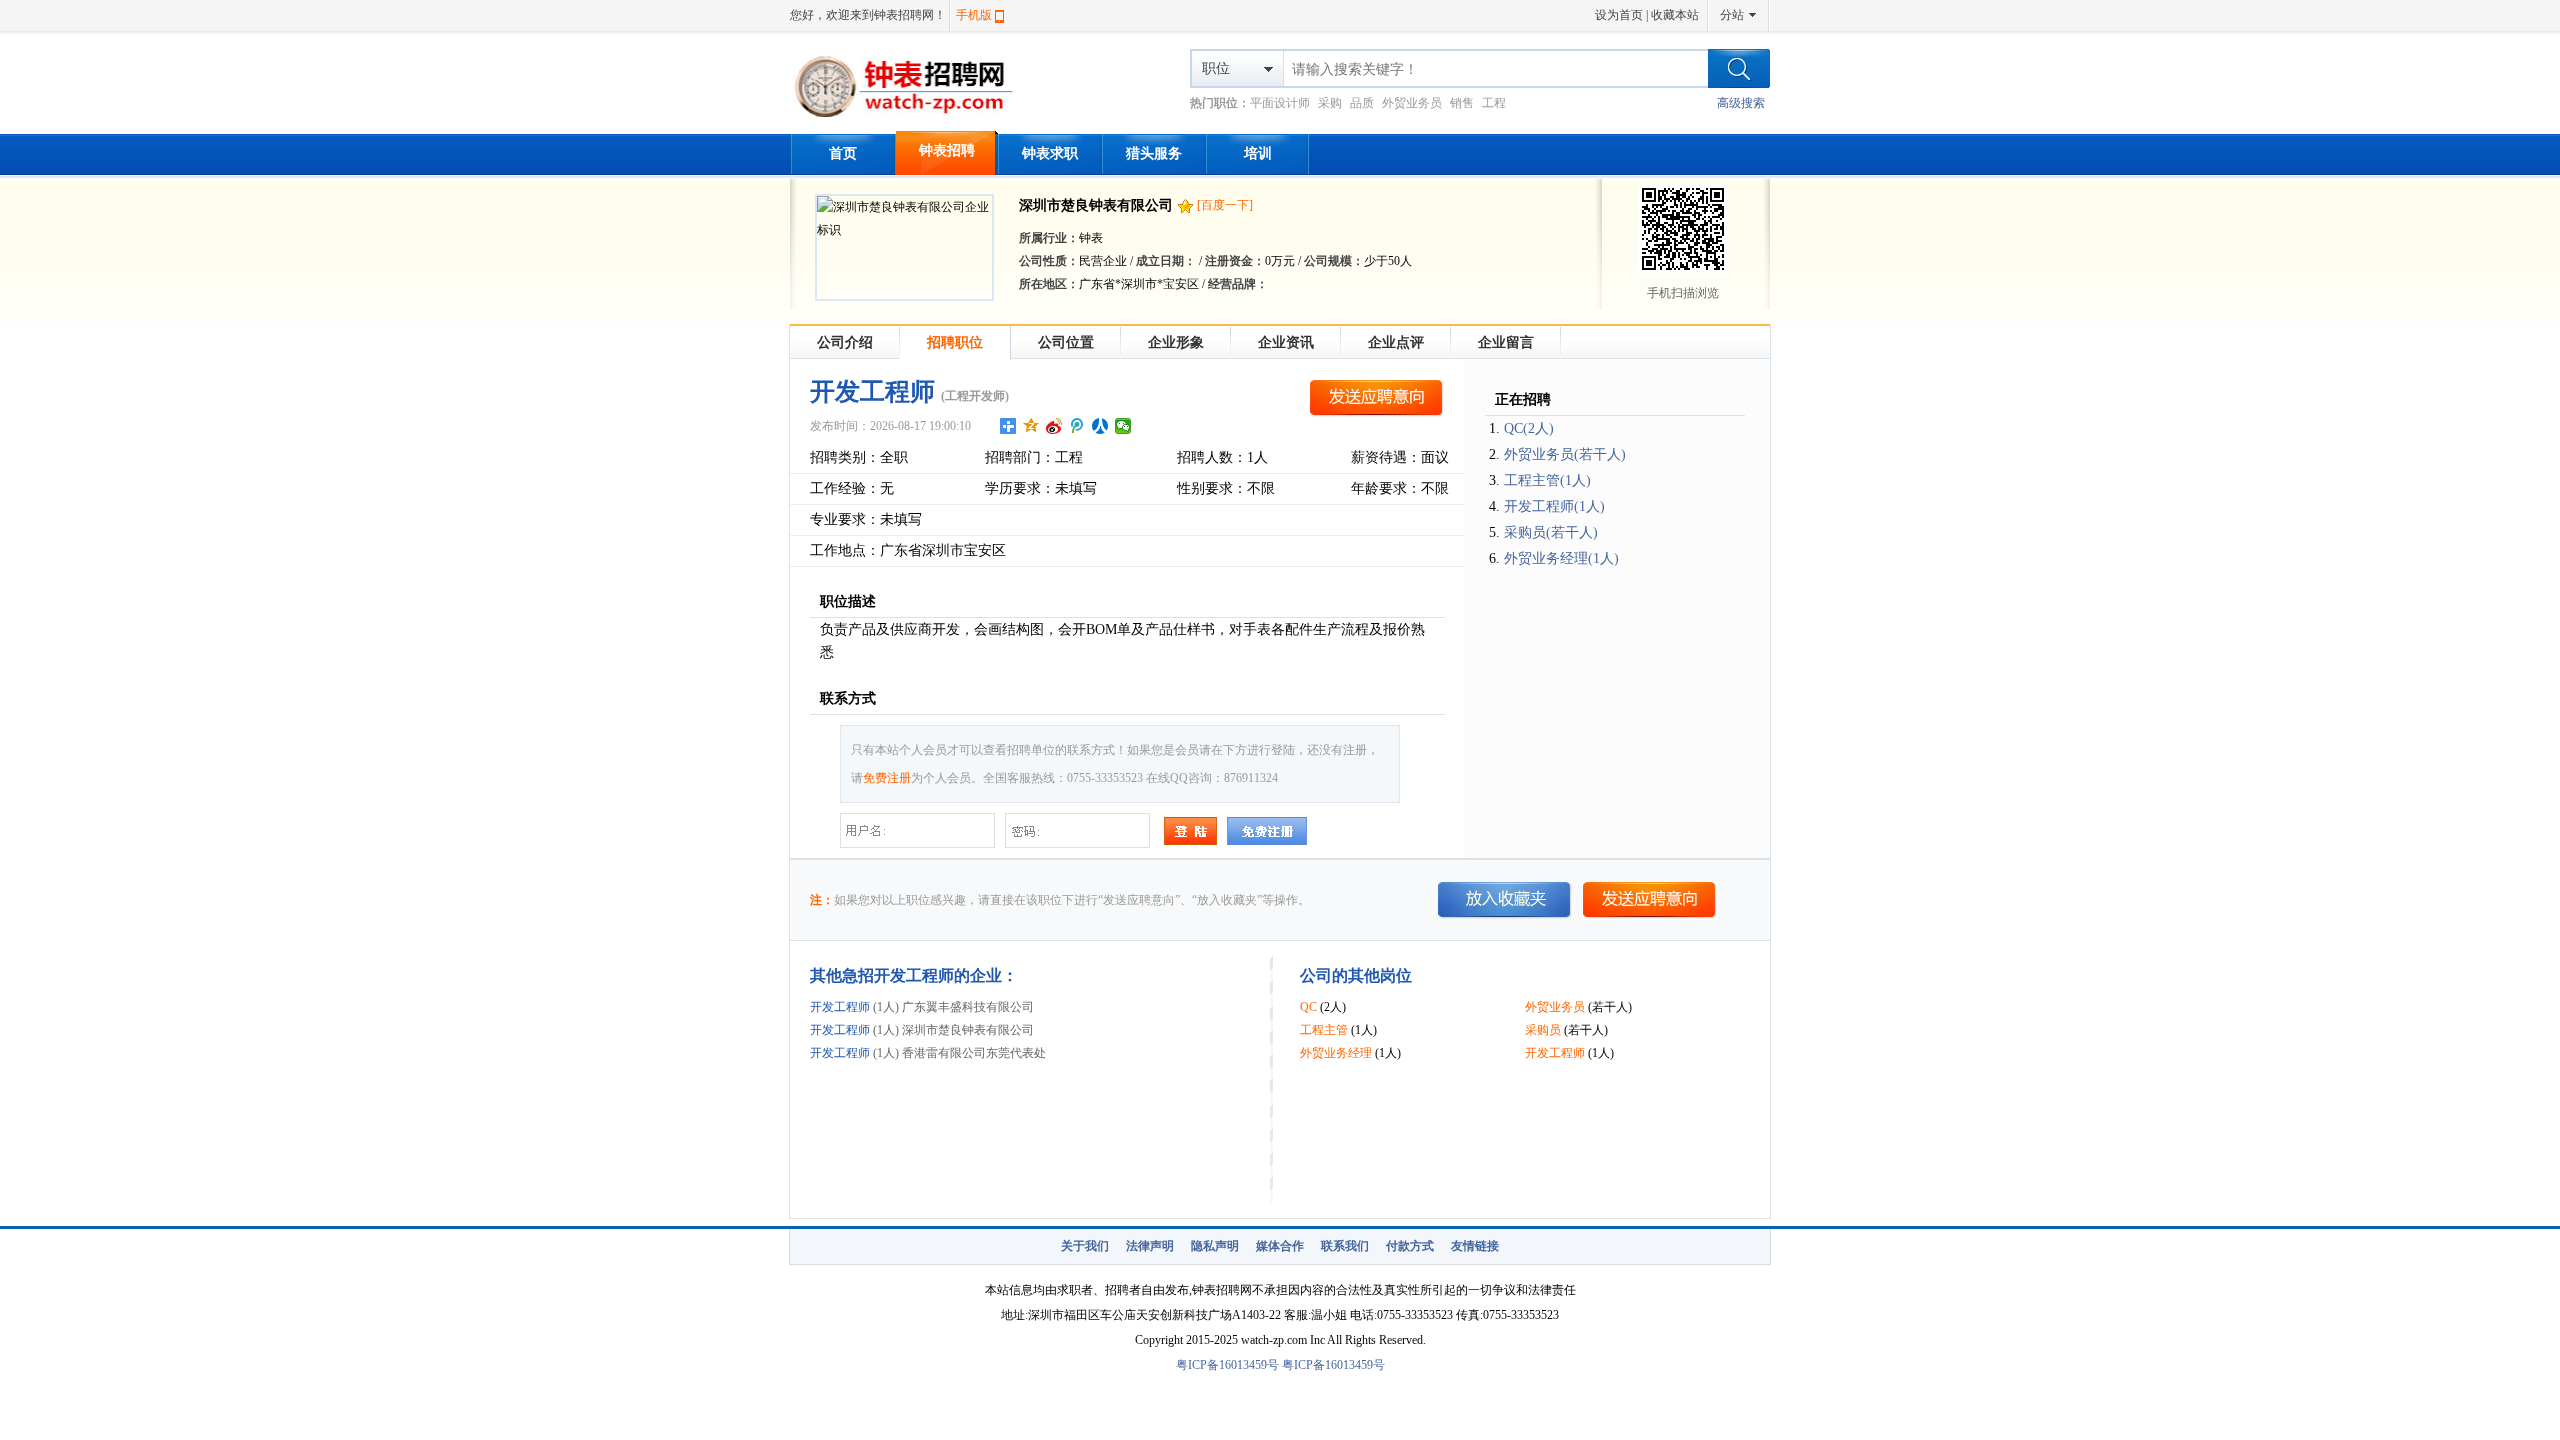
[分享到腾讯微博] (1077, 426)
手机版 (974, 15)
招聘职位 (955, 342)
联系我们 (1345, 1246)
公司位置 (1066, 342)
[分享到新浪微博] (1054, 426)
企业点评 (1396, 342)
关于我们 (1085, 1246)
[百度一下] (1225, 205)
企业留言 (1506, 342)
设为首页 (1619, 15)
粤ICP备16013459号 (1227, 1365)
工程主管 (1324, 1030)
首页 (843, 153)
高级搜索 (1741, 103)
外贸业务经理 (1336, 1053)
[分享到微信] (1123, 426)
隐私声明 (1215, 1246)
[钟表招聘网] (912, 120)
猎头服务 (1154, 153)
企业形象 (1176, 342)
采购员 (1543, 1030)
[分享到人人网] (1100, 426)
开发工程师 (840, 1007)
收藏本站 (1675, 15)
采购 (1330, 103)
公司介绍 (845, 342)
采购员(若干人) (1551, 532)
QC (1308, 1007)
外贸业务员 (1412, 103)
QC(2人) (1529, 428)
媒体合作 (1280, 1246)
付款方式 (1410, 1246)
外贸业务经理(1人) (1561, 558)
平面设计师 (1280, 103)
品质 (1362, 103)
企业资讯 (1286, 342)
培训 (1258, 153)
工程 (1494, 103)
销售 (1462, 103)
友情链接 (1475, 1246)
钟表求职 (1050, 153)
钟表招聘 (947, 150)
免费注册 (887, 778)
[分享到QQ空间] (1031, 426)
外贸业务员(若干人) (1565, 454)
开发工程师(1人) (1554, 506)
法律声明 (1150, 1246)
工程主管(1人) (1547, 480)
